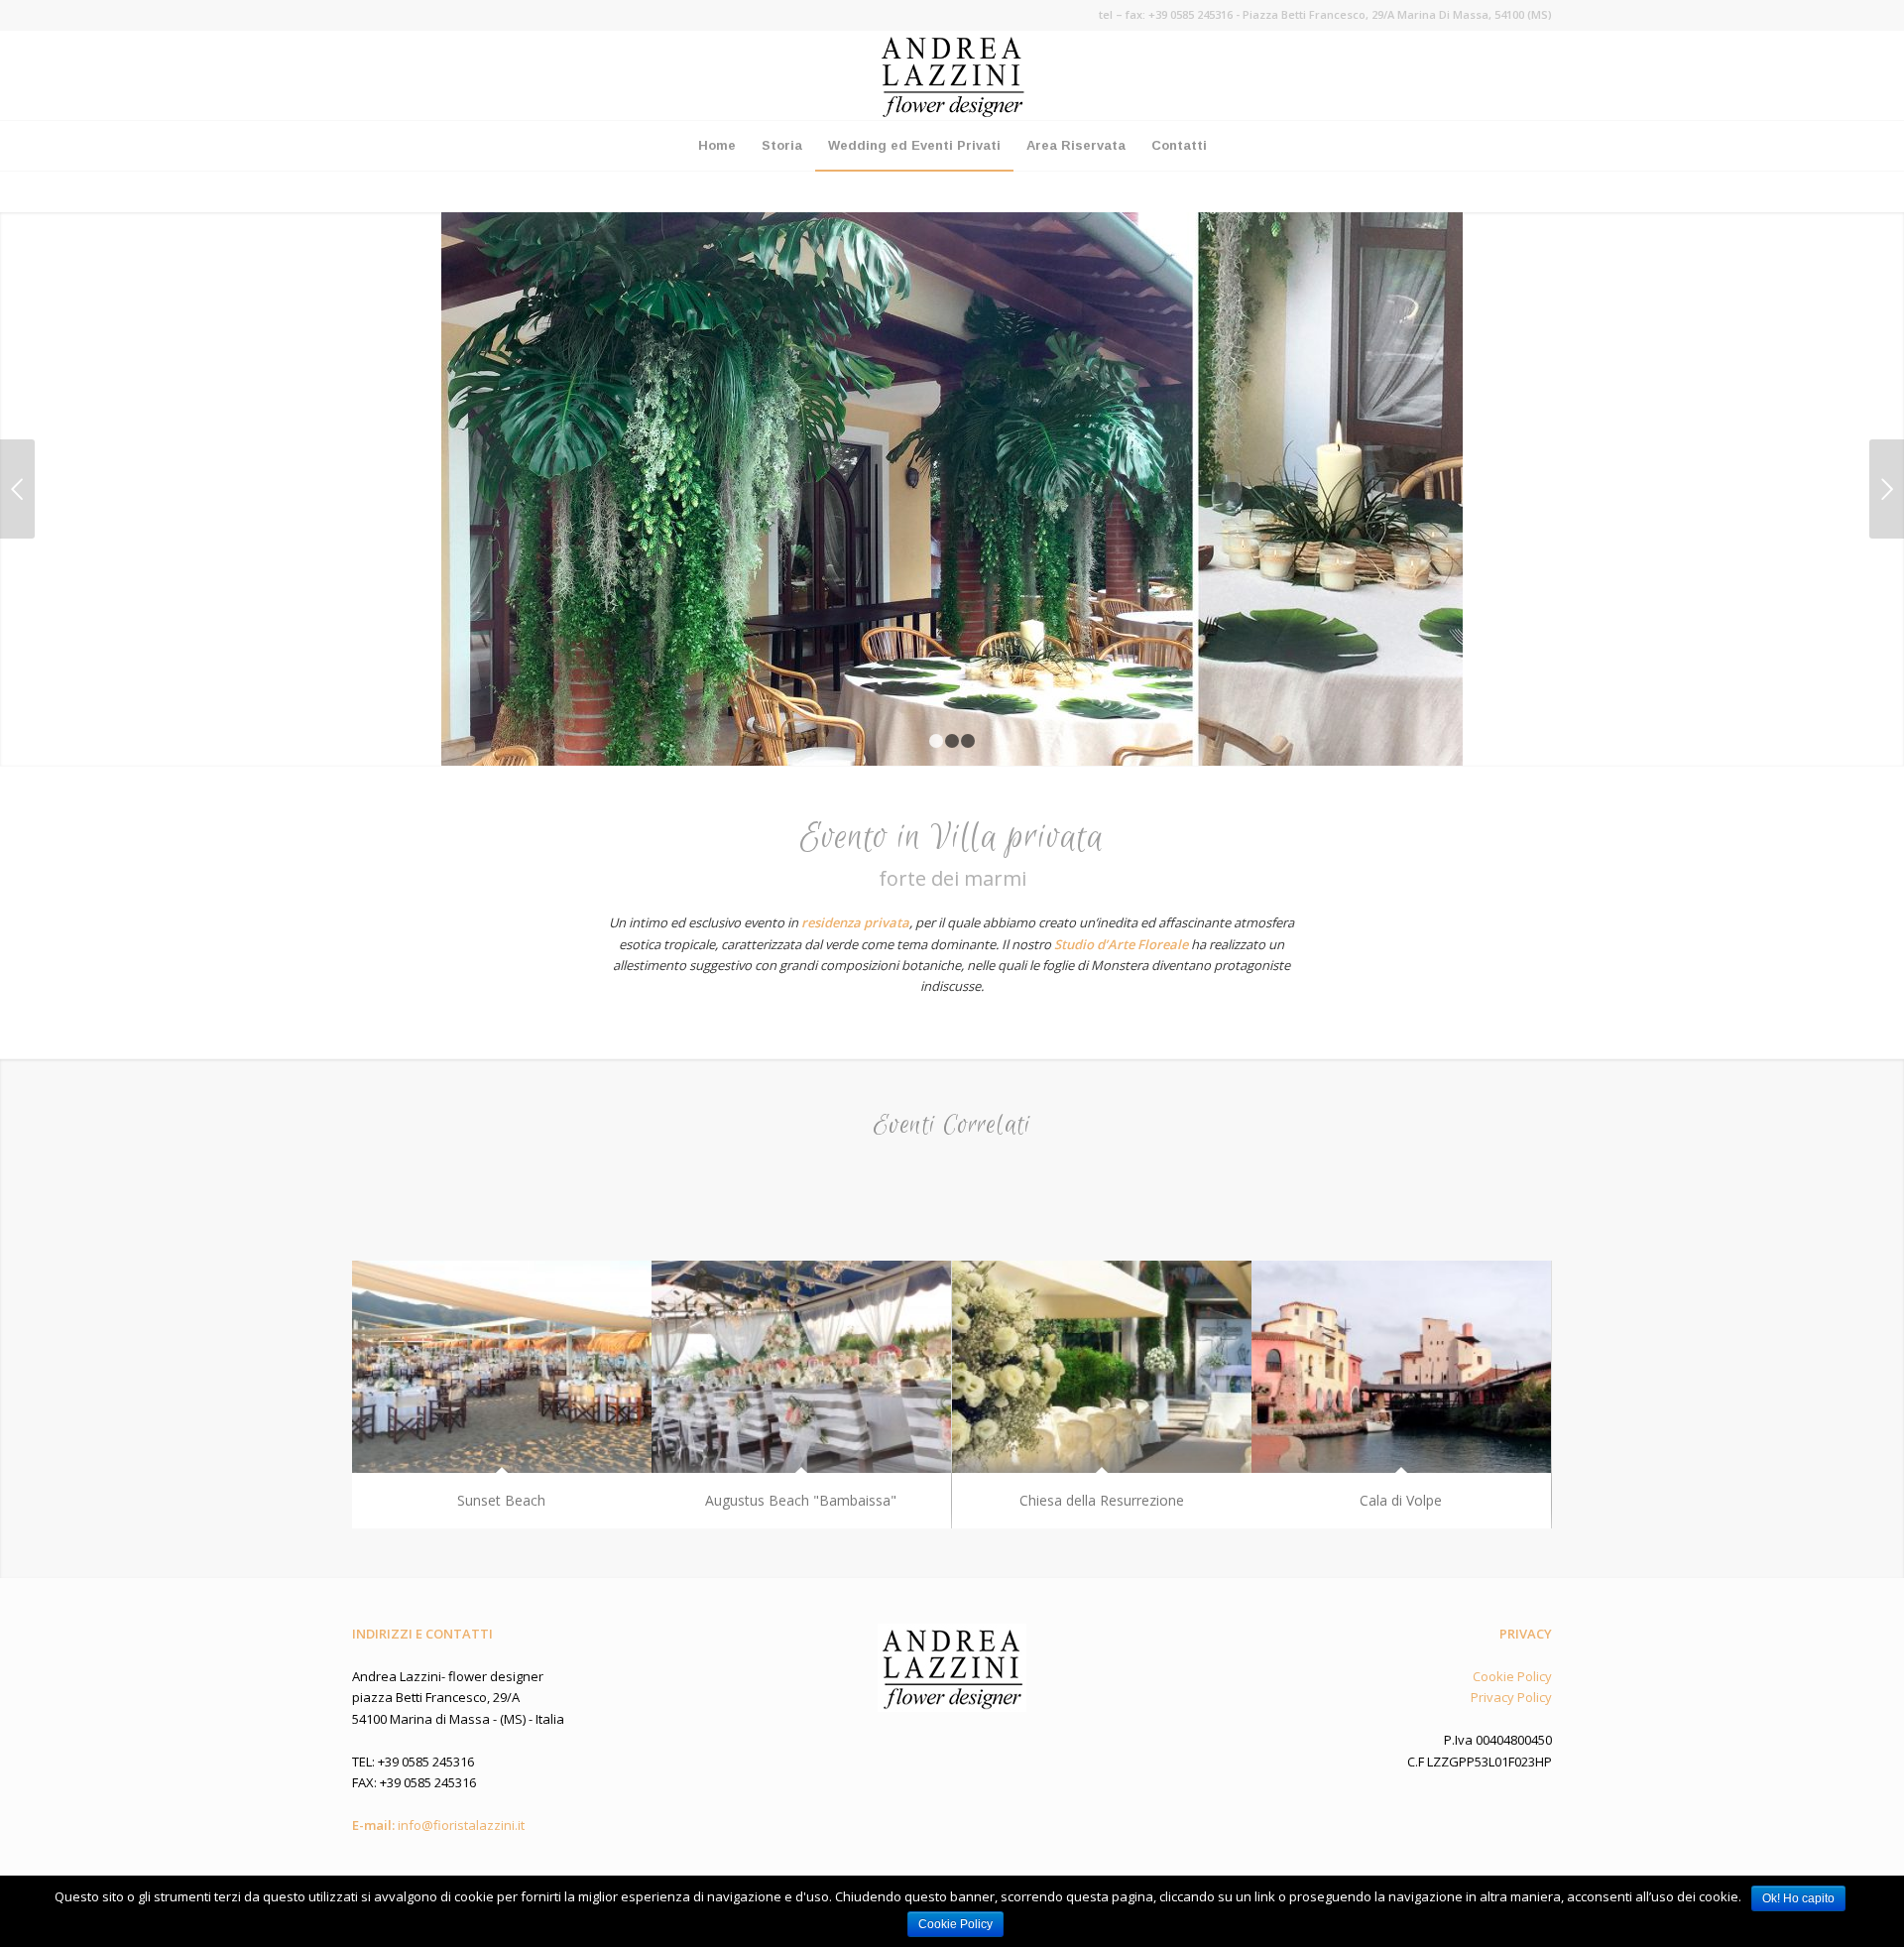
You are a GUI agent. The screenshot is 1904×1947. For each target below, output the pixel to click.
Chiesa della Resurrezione (1102, 1500)
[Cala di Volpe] (1401, 1367)
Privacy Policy (1511, 1697)
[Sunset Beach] (502, 1367)
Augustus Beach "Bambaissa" (801, 1500)
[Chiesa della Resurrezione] (1102, 1367)
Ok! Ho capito (1798, 1898)
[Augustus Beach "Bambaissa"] (801, 1367)
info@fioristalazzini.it (461, 1825)
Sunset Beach (501, 1500)
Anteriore (17, 489)
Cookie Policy (1512, 1676)
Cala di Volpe (1401, 1500)
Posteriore (1887, 489)
